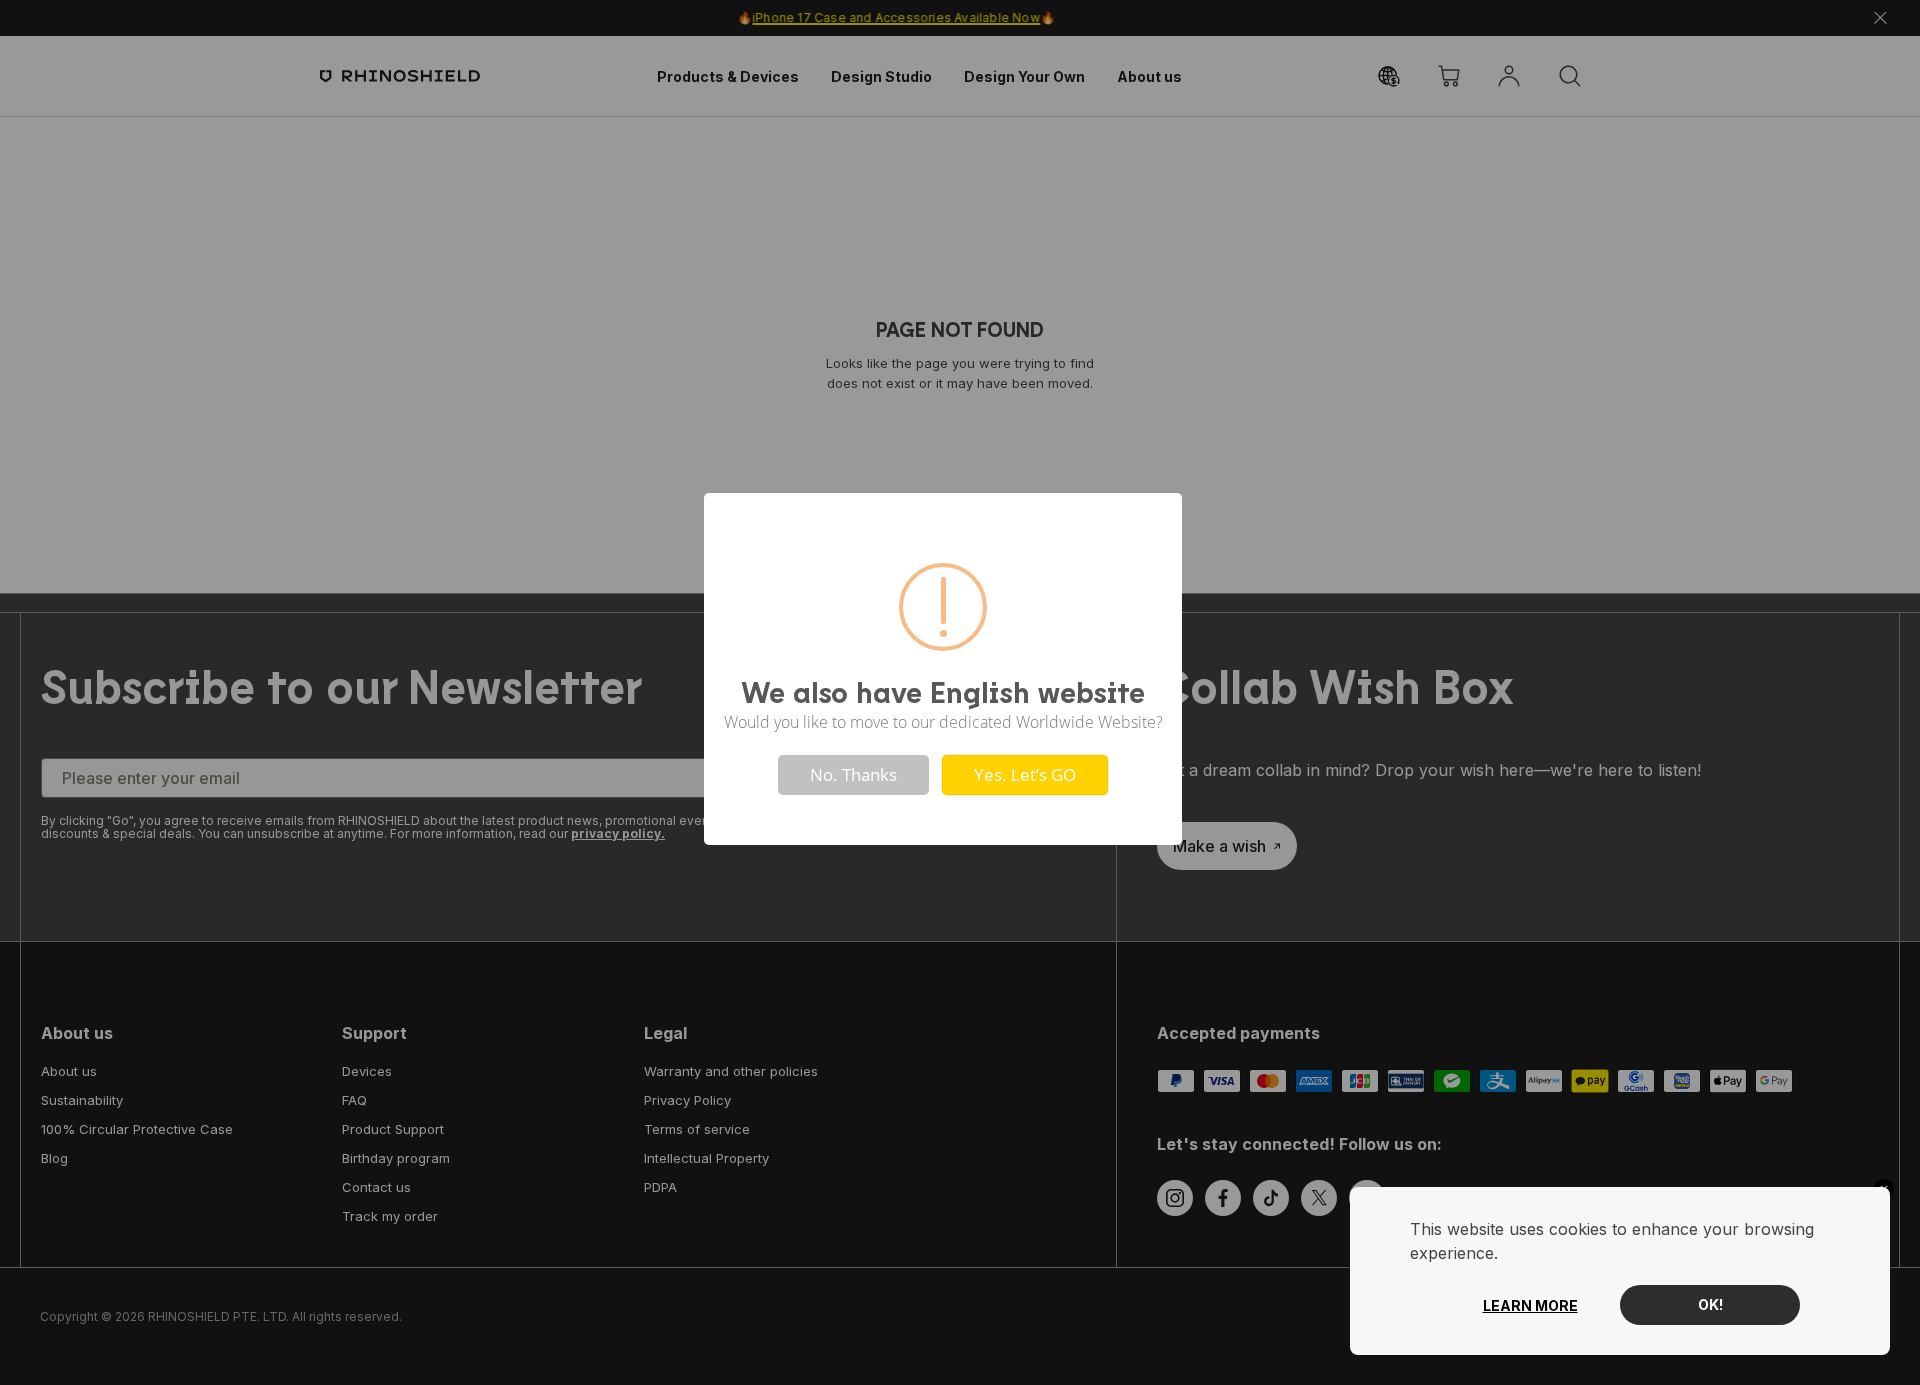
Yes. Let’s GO (1025, 774)
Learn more (1530, 1305)
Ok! (1710, 1304)
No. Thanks (853, 774)
